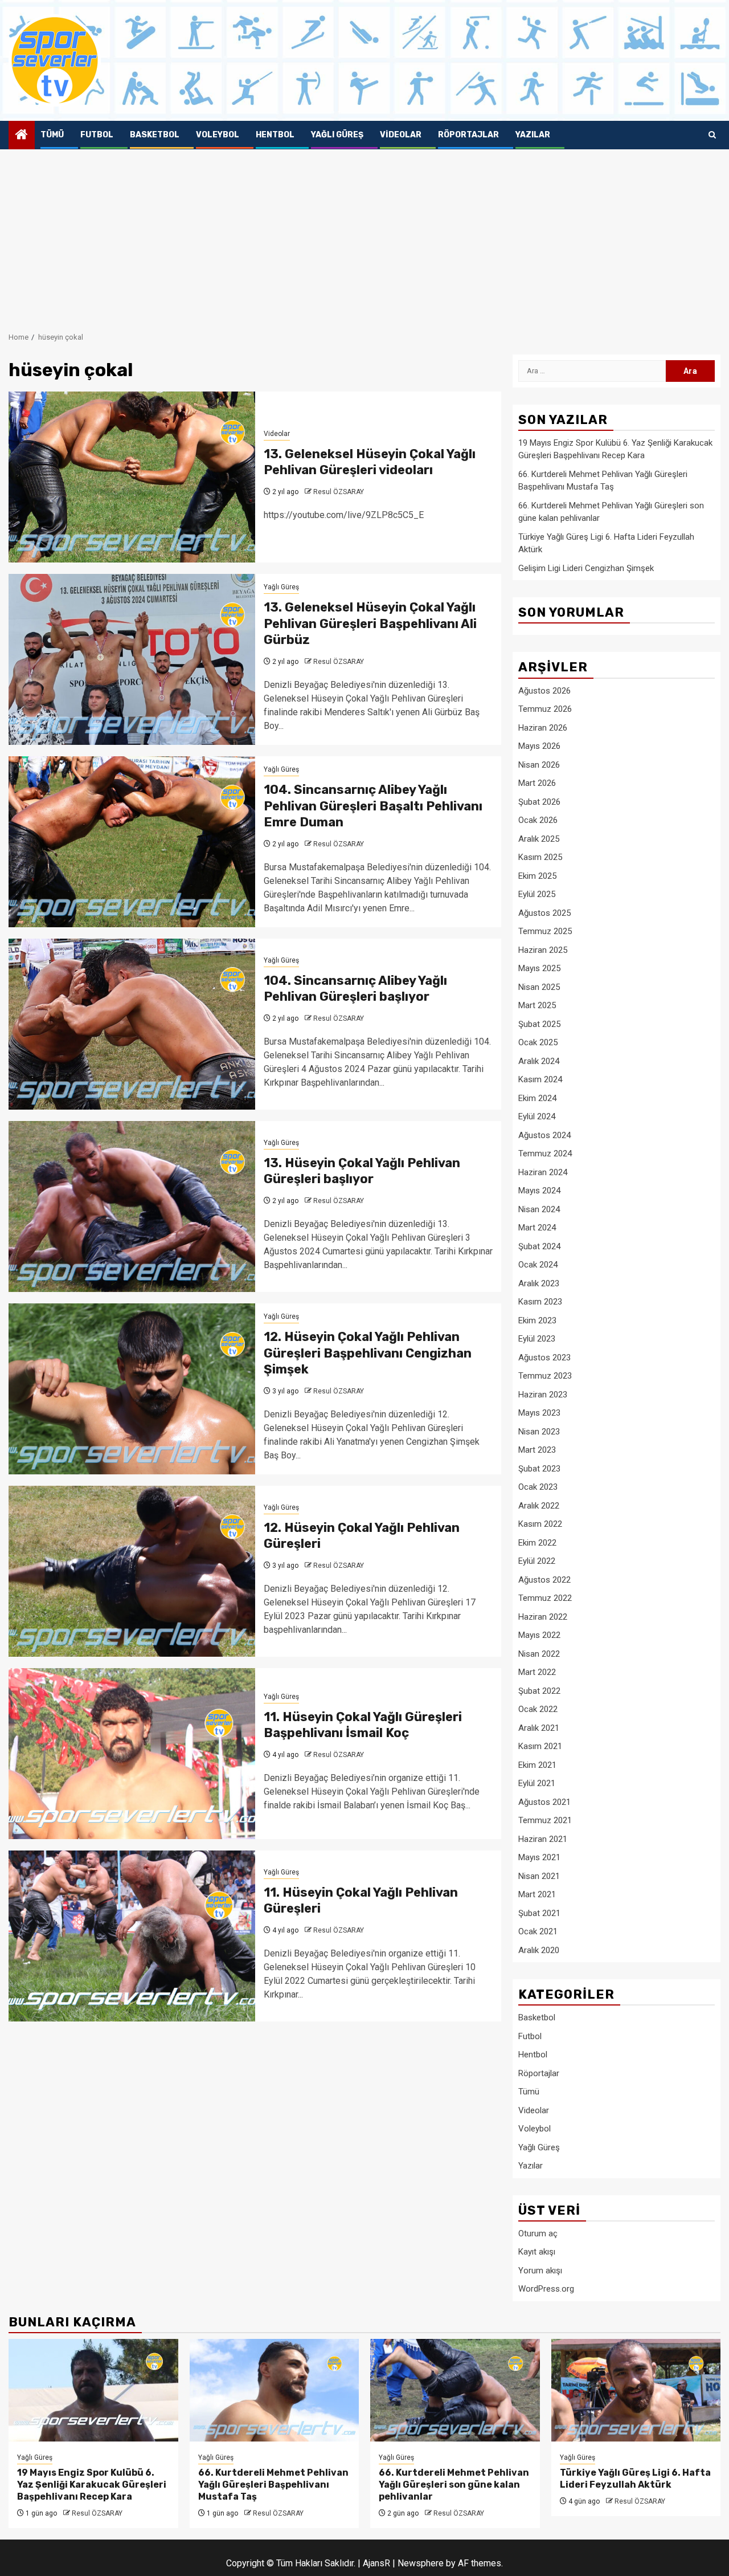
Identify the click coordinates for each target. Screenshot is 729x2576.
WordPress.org (546, 2289)
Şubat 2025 (539, 1024)
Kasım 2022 (540, 1524)
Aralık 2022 (539, 1506)
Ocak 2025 (538, 1042)
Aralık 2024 (539, 1061)
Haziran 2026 (543, 728)
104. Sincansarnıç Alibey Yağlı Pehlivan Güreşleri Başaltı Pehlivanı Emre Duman (373, 806)
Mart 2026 (537, 783)
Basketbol (155, 135)
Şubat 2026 (539, 802)
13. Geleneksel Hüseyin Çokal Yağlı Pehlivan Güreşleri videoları (370, 462)
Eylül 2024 (537, 1116)
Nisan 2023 (539, 1432)
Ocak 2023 (538, 1487)
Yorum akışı (540, 2271)
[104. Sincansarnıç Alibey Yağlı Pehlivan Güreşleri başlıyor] (132, 1024)
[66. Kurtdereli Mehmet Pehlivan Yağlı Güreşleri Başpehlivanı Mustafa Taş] (275, 2390)
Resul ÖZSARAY (339, 492)
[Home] (22, 136)
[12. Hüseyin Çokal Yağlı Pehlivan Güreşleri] (132, 1571)
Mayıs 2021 (539, 1857)
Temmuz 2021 (545, 1820)
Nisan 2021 (539, 1876)
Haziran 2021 (543, 1839)
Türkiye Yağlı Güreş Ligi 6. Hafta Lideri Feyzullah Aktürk (635, 2479)
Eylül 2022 (537, 1561)
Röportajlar (468, 135)
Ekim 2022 (537, 1543)
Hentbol (275, 135)
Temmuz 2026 (545, 709)
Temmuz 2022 (545, 1598)
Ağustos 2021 (544, 1802)
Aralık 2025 (539, 839)
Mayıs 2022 (539, 1635)
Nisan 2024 (539, 1209)
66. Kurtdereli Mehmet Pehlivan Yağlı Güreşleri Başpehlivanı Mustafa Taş (273, 2485)
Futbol (97, 135)
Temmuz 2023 (545, 1376)
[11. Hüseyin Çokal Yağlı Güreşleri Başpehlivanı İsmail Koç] (132, 1754)
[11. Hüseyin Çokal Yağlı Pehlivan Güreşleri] (132, 1936)
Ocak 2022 (538, 1709)
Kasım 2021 (540, 1746)
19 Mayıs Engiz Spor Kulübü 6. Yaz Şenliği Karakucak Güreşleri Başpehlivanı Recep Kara (92, 2485)
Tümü (52, 135)
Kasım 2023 (540, 1302)
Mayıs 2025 (539, 968)
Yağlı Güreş (337, 135)
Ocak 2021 (538, 1931)
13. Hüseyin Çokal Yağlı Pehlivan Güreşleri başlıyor (362, 1171)
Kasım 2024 (540, 1079)
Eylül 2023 (537, 1339)
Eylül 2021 (537, 1783)
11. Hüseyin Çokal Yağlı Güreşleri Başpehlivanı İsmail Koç (363, 1725)
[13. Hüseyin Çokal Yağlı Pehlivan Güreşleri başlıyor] (132, 1207)
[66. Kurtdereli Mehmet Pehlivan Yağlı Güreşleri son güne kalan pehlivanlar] (455, 2390)
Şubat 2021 (539, 1913)
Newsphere (421, 2563)
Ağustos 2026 (544, 691)
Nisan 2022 (539, 1654)
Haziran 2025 (543, 950)
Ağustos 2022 (544, 1580)
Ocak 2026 (538, 820)
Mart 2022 (537, 1672)
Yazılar (533, 135)
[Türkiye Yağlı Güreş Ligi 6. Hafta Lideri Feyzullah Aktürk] (636, 2390)
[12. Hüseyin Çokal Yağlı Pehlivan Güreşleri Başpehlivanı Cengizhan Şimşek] (132, 1389)
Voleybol (218, 135)
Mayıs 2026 (539, 746)
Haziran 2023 (543, 1395)
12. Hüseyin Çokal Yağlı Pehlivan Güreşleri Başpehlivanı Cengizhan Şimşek (368, 1353)
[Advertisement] (364, 235)
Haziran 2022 (543, 1617)
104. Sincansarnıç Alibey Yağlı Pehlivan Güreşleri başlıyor (355, 989)
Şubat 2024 (539, 1246)
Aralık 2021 (539, 1728)
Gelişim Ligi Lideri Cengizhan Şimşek (586, 568)
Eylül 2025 (537, 894)
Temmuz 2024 (545, 1154)
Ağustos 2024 (544, 1135)
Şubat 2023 (539, 1469)
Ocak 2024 (538, 1265)
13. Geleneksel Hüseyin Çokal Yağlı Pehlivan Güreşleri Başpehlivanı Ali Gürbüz (370, 623)
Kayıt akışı (537, 2252)
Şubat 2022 (539, 1691)
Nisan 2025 (539, 987)
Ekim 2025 (537, 876)
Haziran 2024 (543, 1172)
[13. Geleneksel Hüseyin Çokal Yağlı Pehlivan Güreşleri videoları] (132, 477)
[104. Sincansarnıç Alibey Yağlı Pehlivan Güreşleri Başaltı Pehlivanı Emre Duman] (132, 842)
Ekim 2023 (537, 1320)
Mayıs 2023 (539, 1413)
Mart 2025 (537, 1005)
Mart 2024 (537, 1228)
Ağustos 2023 (544, 1358)
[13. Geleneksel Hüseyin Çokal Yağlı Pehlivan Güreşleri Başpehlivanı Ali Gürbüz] (132, 659)
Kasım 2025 (540, 857)
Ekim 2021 (537, 1765)
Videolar (401, 135)
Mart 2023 (537, 1450)
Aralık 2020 (539, 1950)
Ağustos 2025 (544, 913)
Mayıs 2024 (539, 1191)
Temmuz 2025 (545, 931)
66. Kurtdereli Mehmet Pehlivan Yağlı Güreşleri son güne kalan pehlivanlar (454, 2485)
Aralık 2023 (539, 1283)
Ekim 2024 (537, 1098)
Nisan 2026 (539, 765)
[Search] (712, 135)
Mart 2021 (537, 1894)
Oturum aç (538, 2233)
